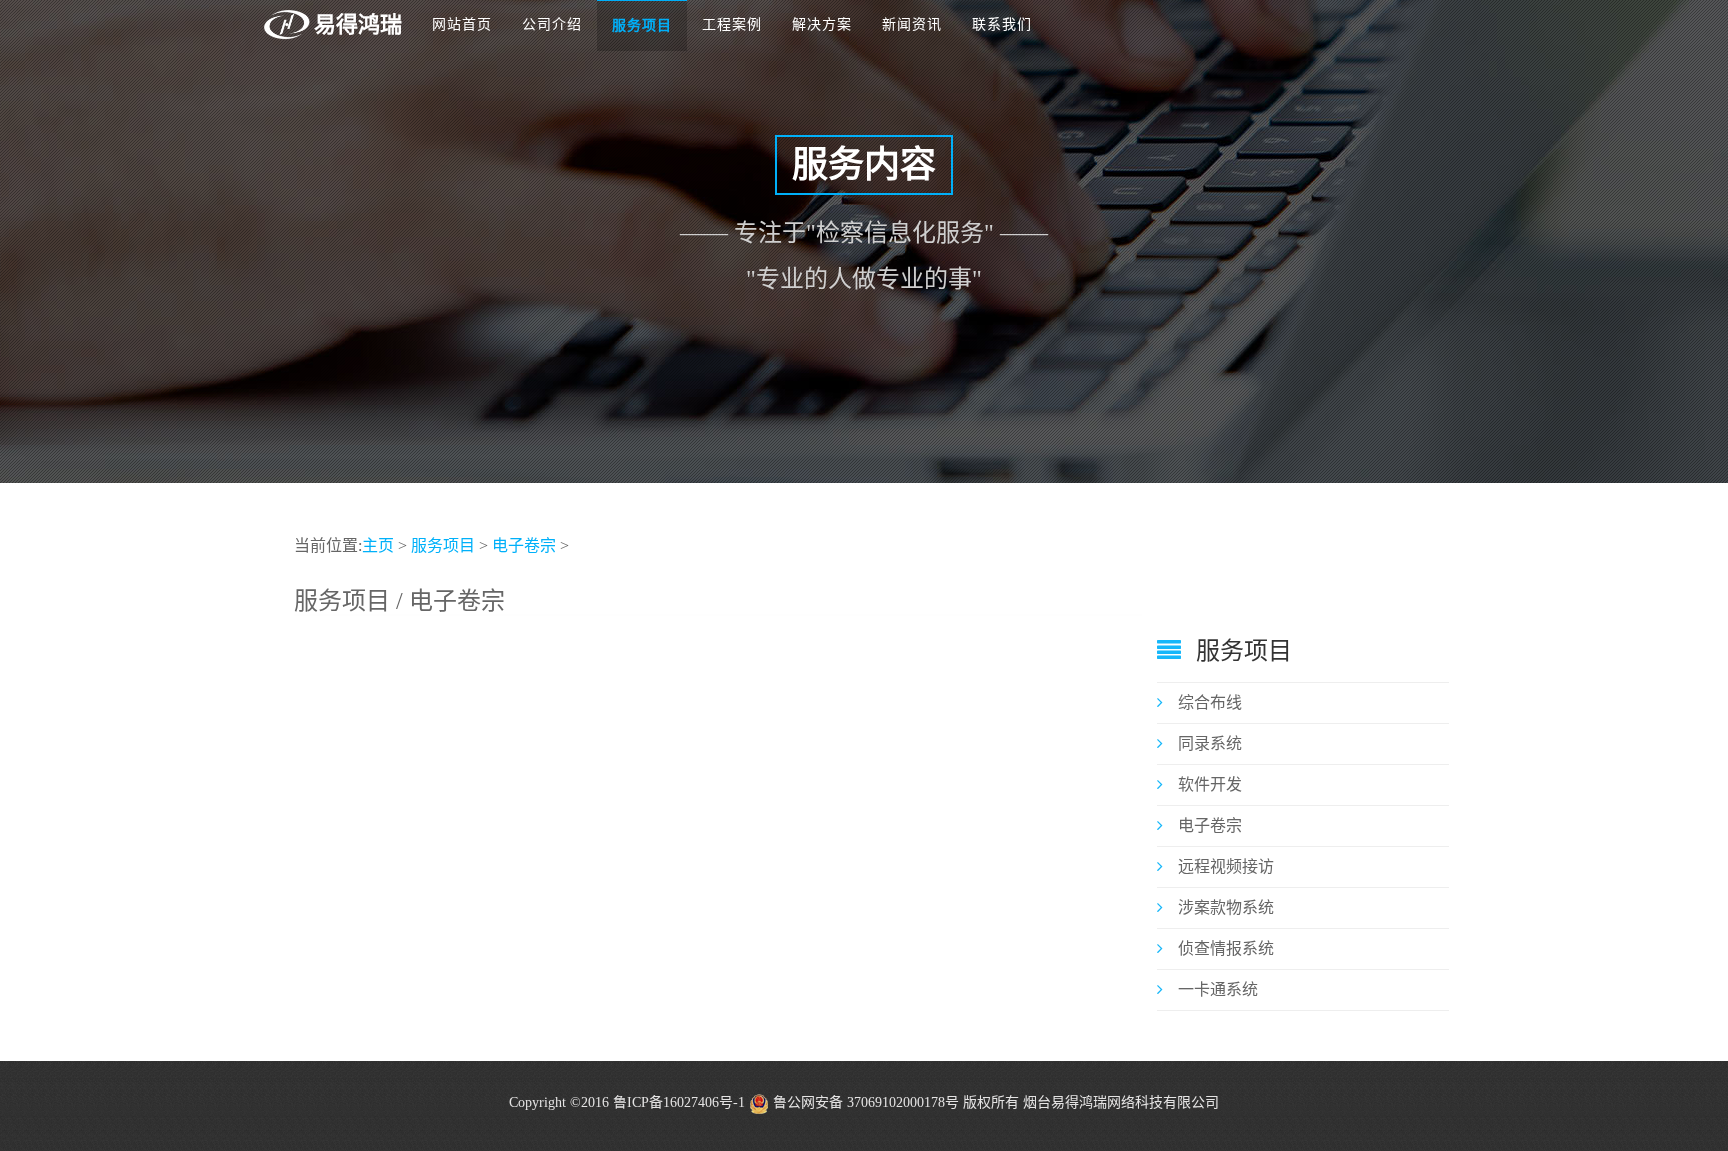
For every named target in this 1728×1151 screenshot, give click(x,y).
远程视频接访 (1226, 866)
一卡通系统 (1218, 989)
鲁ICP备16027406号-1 (679, 1102)
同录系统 (1210, 743)
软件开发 (1210, 784)
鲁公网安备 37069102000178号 (864, 1102)
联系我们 (1002, 24)
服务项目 (642, 25)
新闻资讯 (912, 24)
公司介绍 (552, 24)
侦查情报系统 (1226, 948)
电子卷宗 (524, 545)
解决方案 (822, 24)
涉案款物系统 (1226, 907)
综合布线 (1210, 702)
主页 (378, 545)
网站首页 (462, 24)
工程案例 (732, 24)
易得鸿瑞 (358, 24)
